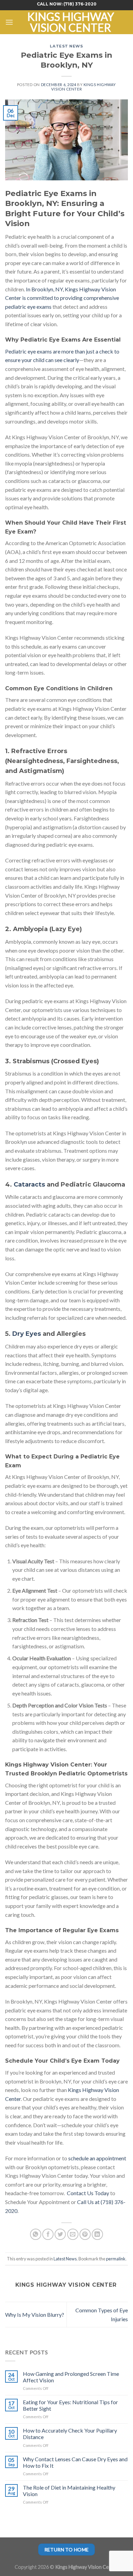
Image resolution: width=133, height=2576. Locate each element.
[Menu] (9, 22)
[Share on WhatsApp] (36, 2234)
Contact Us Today (88, 2193)
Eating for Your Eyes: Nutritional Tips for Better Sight (70, 2405)
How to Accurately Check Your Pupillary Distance (70, 2434)
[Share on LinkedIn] (97, 2234)
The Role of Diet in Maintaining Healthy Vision (69, 2491)
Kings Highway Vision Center (71, 22)
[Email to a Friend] (73, 2234)
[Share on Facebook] (48, 2234)
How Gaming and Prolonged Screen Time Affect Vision (71, 2377)
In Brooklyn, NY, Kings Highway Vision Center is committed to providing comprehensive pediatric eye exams (62, 298)
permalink (116, 2259)
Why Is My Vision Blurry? (35, 2315)
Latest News (66, 46)
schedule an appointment (97, 2158)
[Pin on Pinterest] (85, 2234)
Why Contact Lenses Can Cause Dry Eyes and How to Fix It (75, 2462)
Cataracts (29, 1185)
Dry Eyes (27, 1334)
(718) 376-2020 (80, 4)
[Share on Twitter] (60, 2234)
